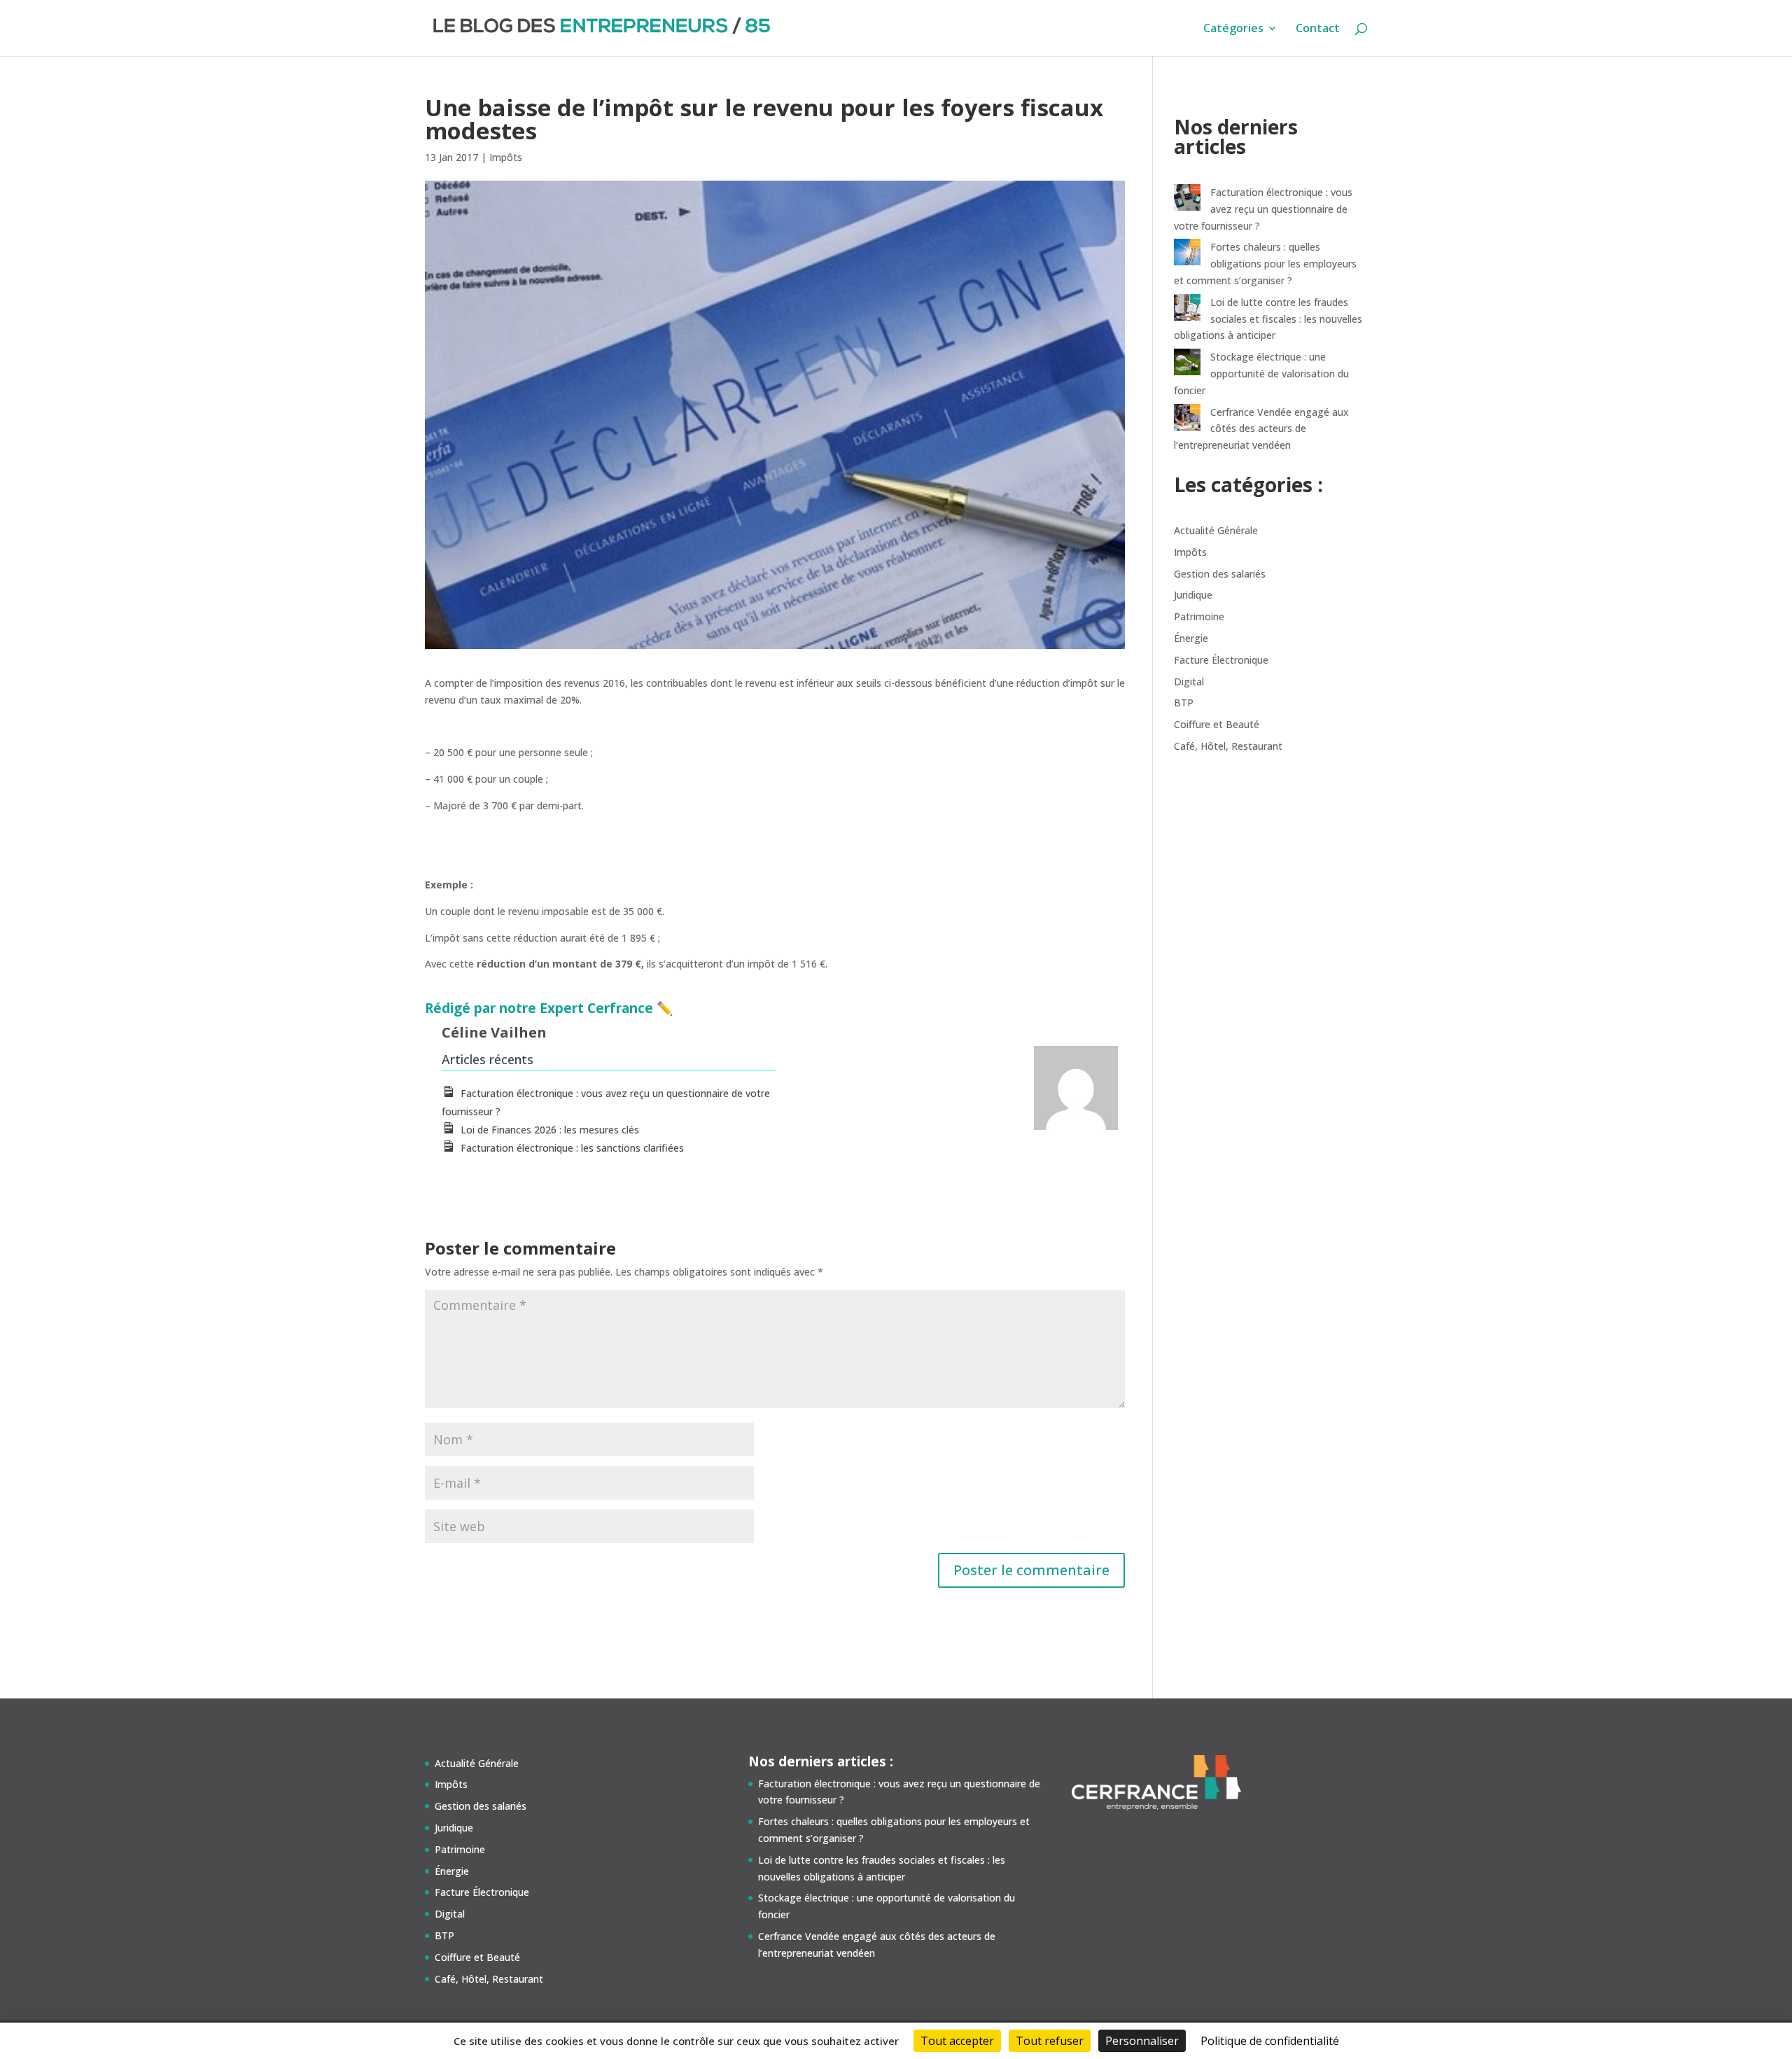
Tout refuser (1050, 2041)
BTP (1184, 703)
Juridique (1193, 595)
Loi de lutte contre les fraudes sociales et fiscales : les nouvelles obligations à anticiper (1268, 319)
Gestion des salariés (1220, 574)
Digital (1189, 682)
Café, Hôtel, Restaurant (1228, 746)
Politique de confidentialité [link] (1270, 2041)
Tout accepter (957, 2041)
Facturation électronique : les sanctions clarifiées (572, 1148)
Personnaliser (1142, 2041)
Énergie (1191, 638)
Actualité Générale (1216, 530)
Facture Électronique (1221, 660)
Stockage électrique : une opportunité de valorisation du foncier (1261, 374)
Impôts (506, 157)
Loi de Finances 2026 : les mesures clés (550, 1130)
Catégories (1233, 29)
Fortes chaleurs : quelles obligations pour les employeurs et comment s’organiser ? (1265, 264)
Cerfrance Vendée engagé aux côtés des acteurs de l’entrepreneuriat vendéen (1261, 429)
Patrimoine (1199, 616)
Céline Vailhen (494, 1032)
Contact (1318, 29)
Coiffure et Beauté (1217, 724)
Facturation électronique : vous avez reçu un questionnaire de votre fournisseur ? (1263, 209)
